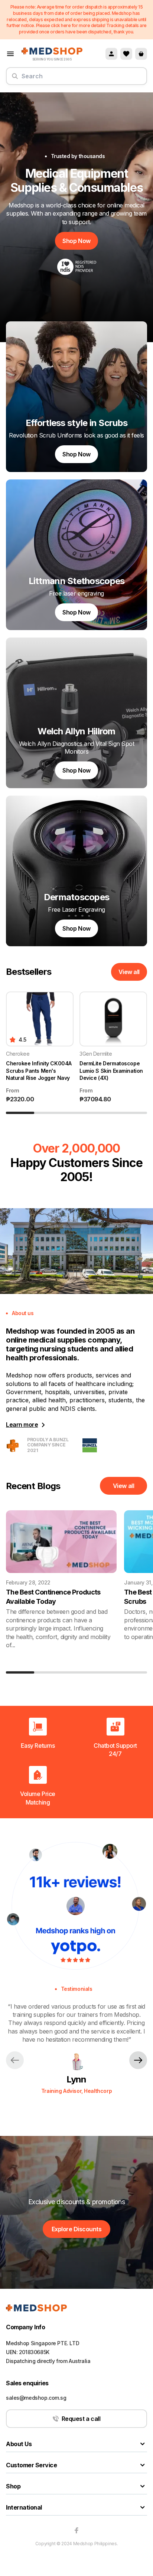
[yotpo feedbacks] (76, 1906)
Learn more (22, 1425)
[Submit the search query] (15, 79)
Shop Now (76, 241)
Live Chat (130, 2552)
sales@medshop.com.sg (36, 2398)
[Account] (111, 54)
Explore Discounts (77, 2229)
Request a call (81, 2419)
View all (129, 972)
